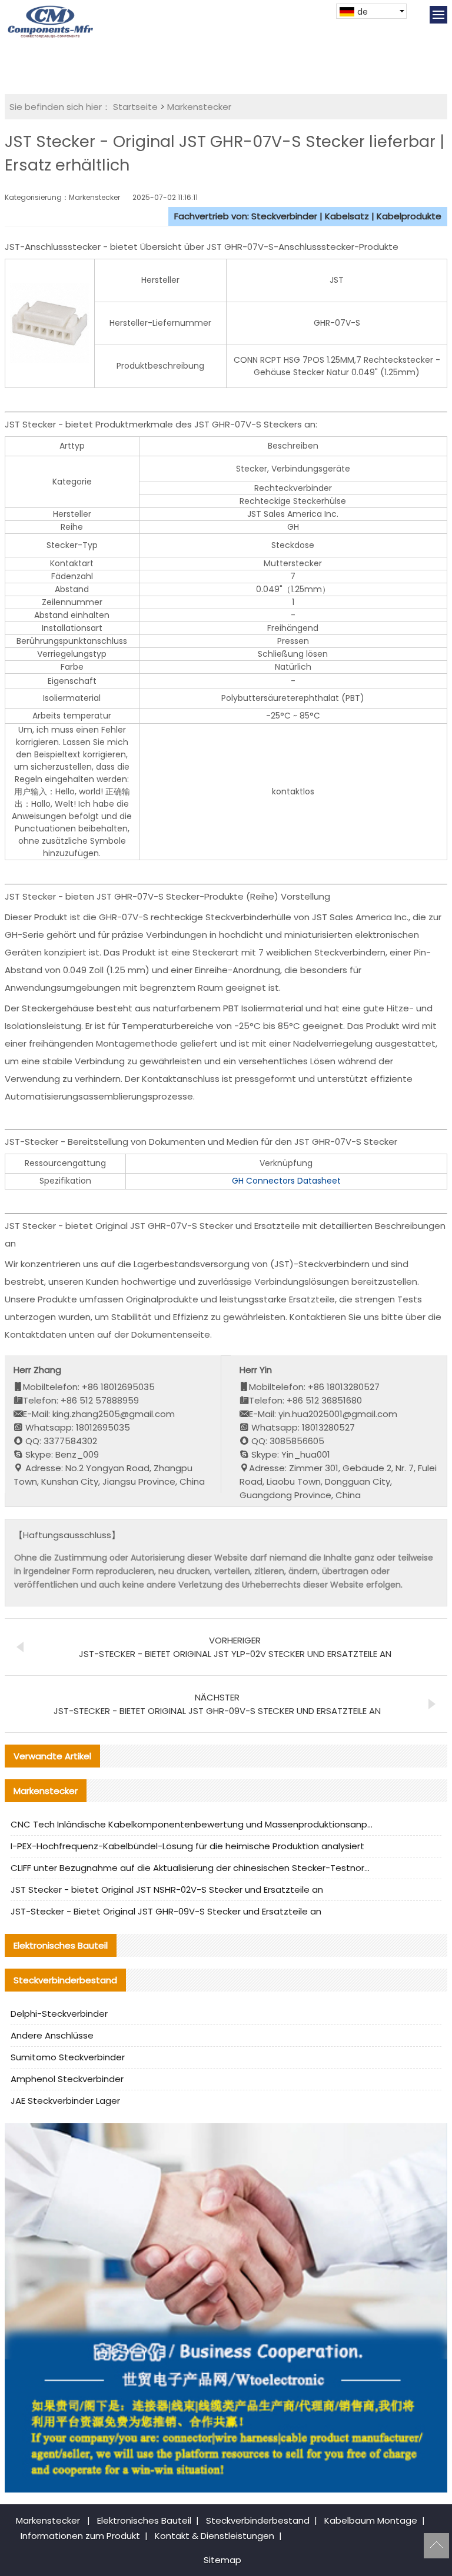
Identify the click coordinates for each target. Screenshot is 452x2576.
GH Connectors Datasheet (286, 1181)
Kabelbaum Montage (371, 2520)
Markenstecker (199, 107)
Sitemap (222, 2560)
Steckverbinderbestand (258, 2520)
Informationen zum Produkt (80, 2536)
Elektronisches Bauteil (144, 2520)
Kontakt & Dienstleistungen (215, 2536)
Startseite (135, 107)
